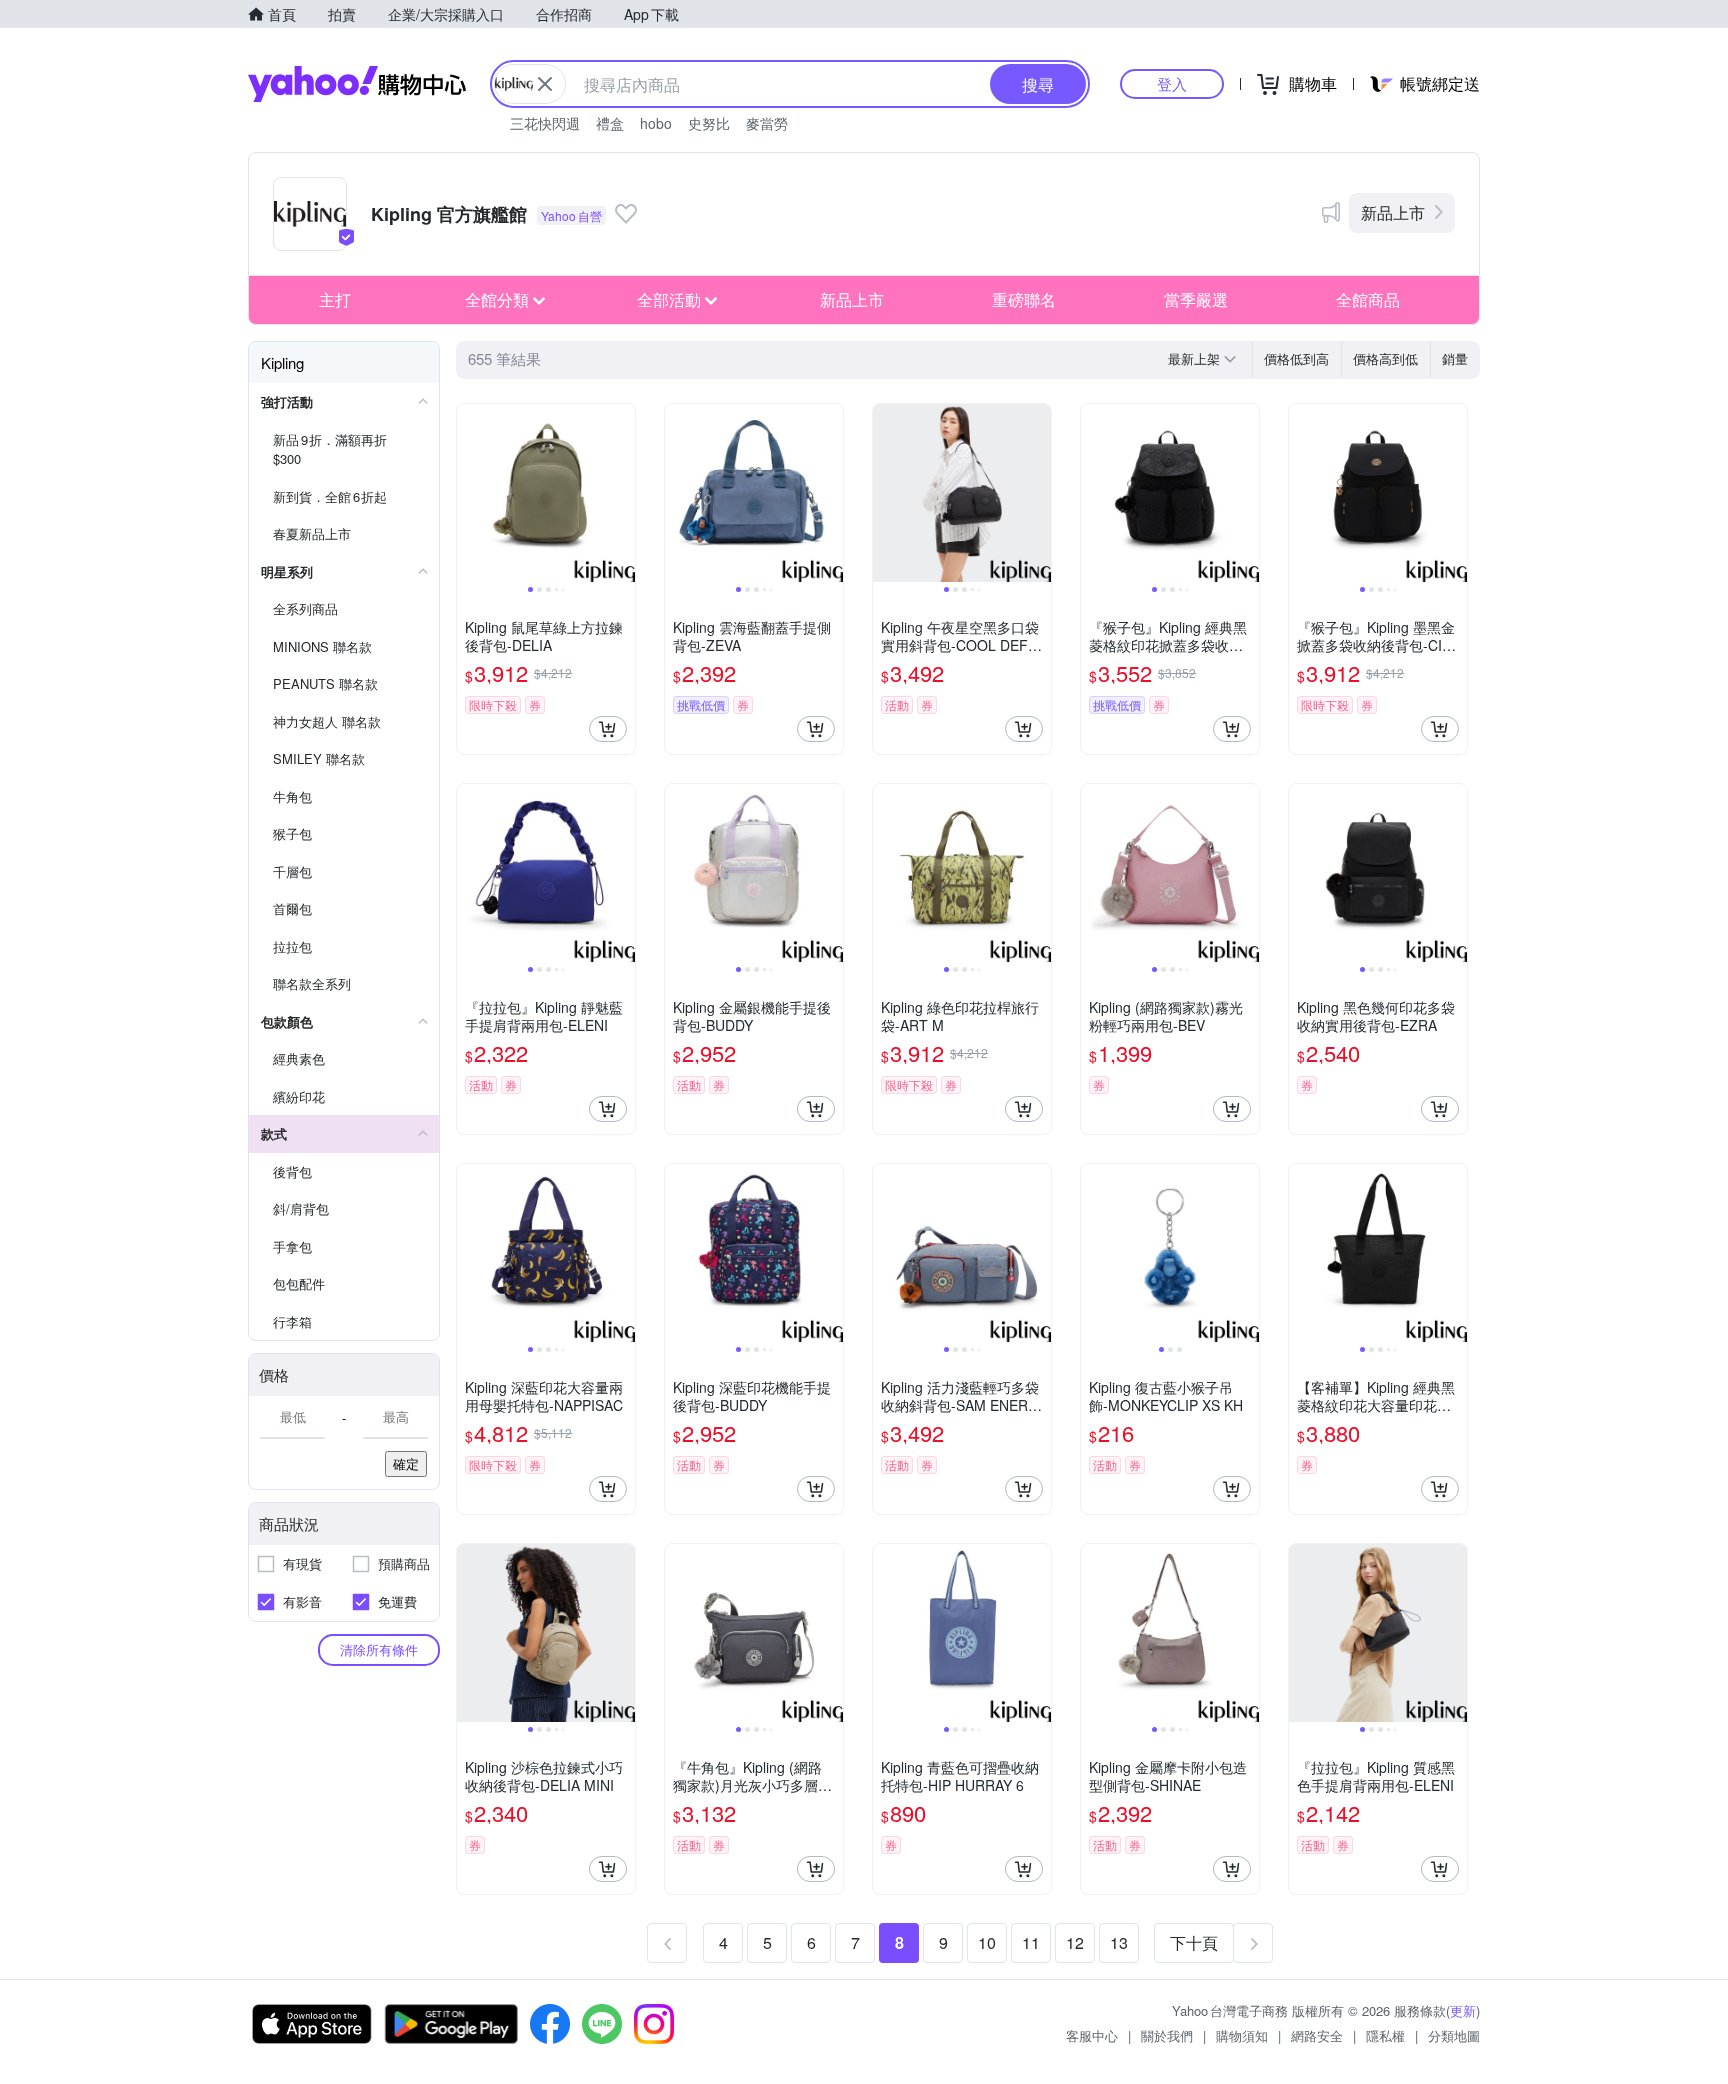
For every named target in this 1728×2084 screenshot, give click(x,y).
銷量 (1455, 358)
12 (1075, 1942)
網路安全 (1317, 2035)
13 (1119, 1942)
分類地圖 (1454, 2035)
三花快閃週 (545, 123)
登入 (1172, 83)
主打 (335, 299)
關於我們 (1167, 2035)
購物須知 (1242, 2035)
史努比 (709, 123)
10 (987, 1942)
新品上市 (1393, 212)
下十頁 (1194, 1942)
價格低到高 (1296, 358)
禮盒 (610, 123)
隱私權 (1385, 2035)
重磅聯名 (1024, 299)
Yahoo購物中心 (357, 84)
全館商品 (1368, 299)
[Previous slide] (470, 493)
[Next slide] (622, 493)
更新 (1463, 2010)
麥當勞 (767, 123)
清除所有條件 (379, 1649)
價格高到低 (1385, 358)
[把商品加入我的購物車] (608, 729)
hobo (656, 123)
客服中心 (1092, 2035)
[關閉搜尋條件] (545, 84)
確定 (406, 1463)
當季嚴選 (1196, 299)
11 (1031, 1942)
